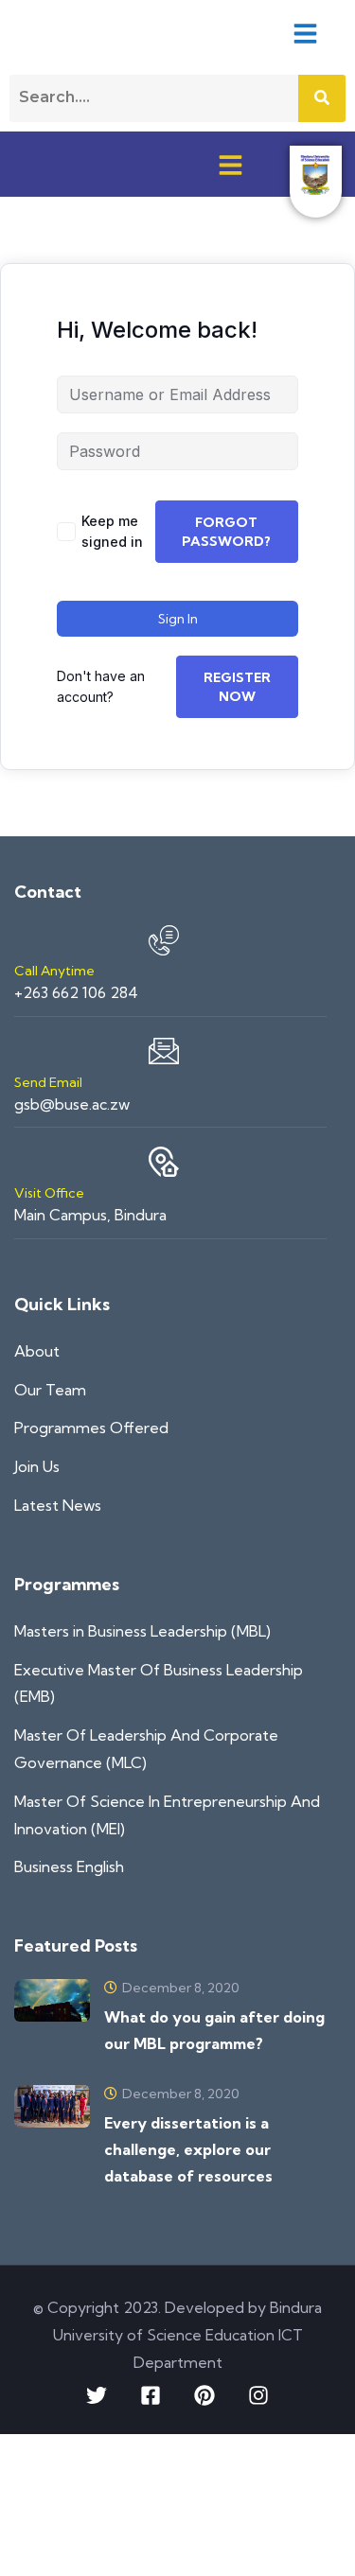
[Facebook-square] (151, 2395)
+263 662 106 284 (76, 992)
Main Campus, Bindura (90, 1215)
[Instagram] (258, 2395)
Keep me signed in (112, 531)
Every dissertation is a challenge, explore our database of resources (188, 2149)
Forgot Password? (226, 532)
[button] (305, 33)
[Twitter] (97, 2395)
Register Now (237, 687)
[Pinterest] (204, 2395)
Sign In (178, 619)
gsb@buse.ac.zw (72, 1104)
